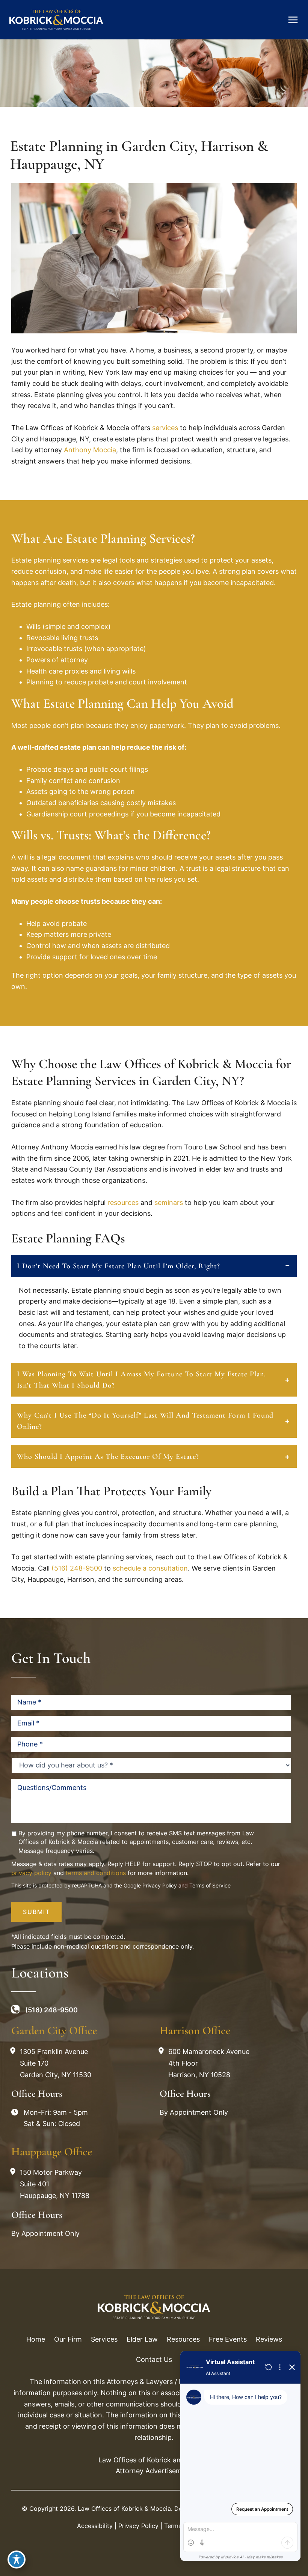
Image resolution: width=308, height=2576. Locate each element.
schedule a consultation (150, 1568)
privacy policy (31, 1873)
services (165, 428)
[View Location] (15, 2051)
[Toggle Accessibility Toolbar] (17, 2559)
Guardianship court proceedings (77, 814)
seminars (169, 1202)
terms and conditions (96, 1873)
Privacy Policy (160, 1885)
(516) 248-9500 (77, 1568)
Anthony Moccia (90, 450)
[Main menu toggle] (293, 20)
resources (123, 1202)
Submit (36, 1912)
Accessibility (95, 2526)
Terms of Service (210, 1885)
